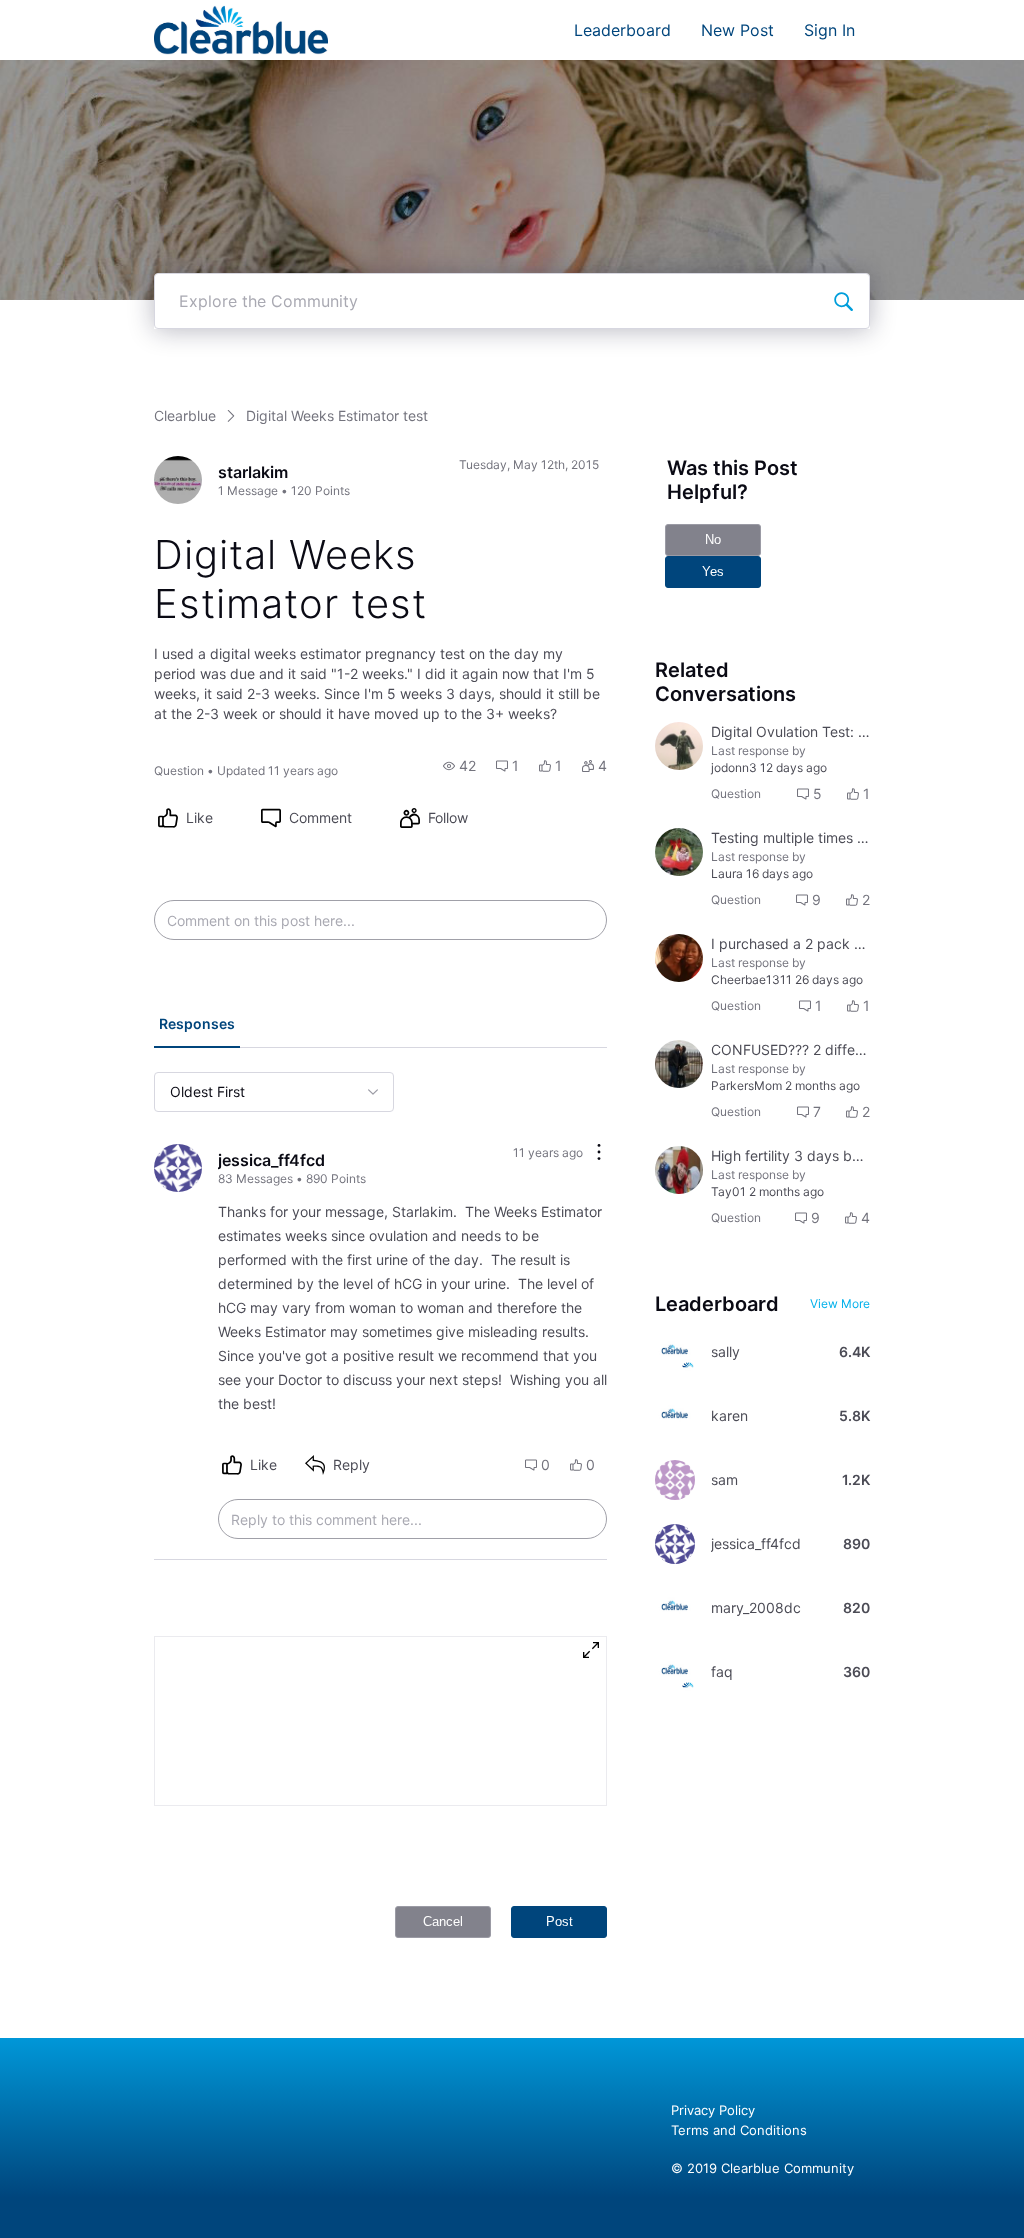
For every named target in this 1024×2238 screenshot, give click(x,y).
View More (840, 1303)
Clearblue (185, 415)
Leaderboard (622, 30)
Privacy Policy (713, 2110)
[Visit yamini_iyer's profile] (679, 1064)
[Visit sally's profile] (675, 1352)
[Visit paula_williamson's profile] (679, 958)
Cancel (443, 1921)
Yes (713, 571)
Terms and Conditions (739, 2130)
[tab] (197, 1026)
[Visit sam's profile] (675, 1480)
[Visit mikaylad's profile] (679, 746)
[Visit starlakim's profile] (178, 480)
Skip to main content (83, 14)
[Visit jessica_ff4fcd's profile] (178, 1168)
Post (559, 1921)
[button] (459, 766)
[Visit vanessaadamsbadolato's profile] (679, 1170)
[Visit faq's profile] (675, 1672)
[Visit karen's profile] (675, 1416)
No (713, 539)
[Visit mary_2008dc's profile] (675, 1608)
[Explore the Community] (843, 301)
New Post (737, 30)
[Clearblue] (241, 30)
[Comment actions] (599, 1153)
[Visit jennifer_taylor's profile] (679, 852)
